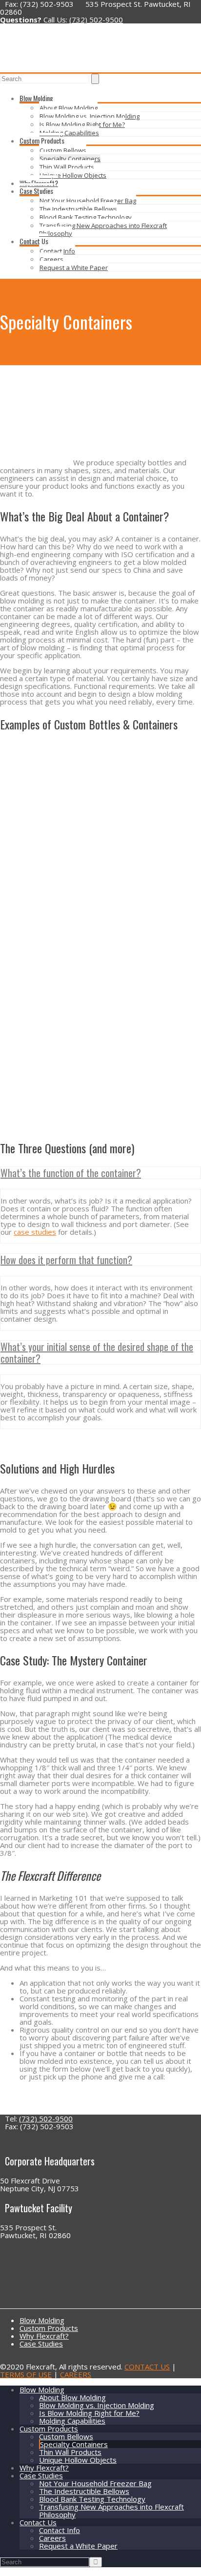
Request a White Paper (74, 268)
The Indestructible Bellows (78, 209)
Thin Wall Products (67, 167)
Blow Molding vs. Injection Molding (90, 116)
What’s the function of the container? (71, 1173)
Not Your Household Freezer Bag (88, 201)
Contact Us (34, 241)
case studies (35, 1232)
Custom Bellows (63, 150)
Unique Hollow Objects (73, 175)
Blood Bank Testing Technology (86, 217)
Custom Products (42, 140)
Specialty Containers (70, 159)
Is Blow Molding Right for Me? (82, 125)
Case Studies (36, 191)
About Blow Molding (69, 108)
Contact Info (57, 251)
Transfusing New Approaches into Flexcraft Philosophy (103, 229)
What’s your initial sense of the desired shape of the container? (97, 1352)
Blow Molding (36, 98)
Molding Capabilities (69, 133)
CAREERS (76, 2374)
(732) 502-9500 (96, 20)
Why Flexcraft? (39, 183)
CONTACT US (147, 2367)
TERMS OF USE (26, 2374)
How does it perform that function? (66, 1260)
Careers (51, 259)
